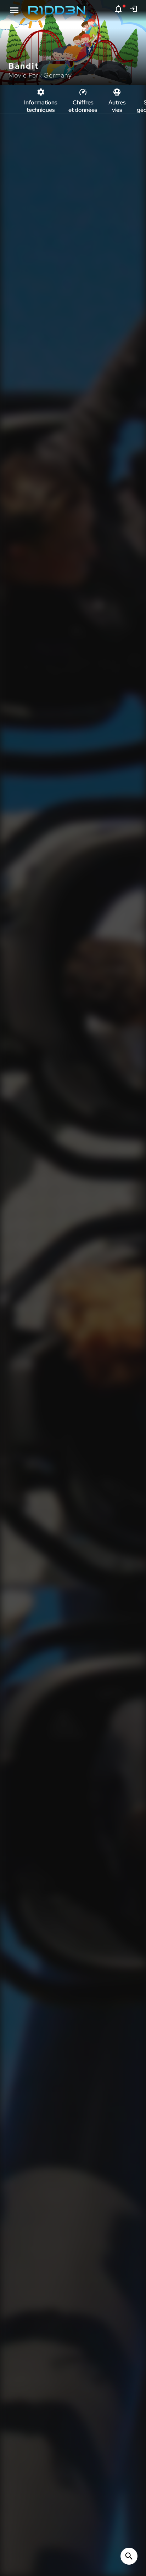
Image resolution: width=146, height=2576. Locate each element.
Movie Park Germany (40, 75)
